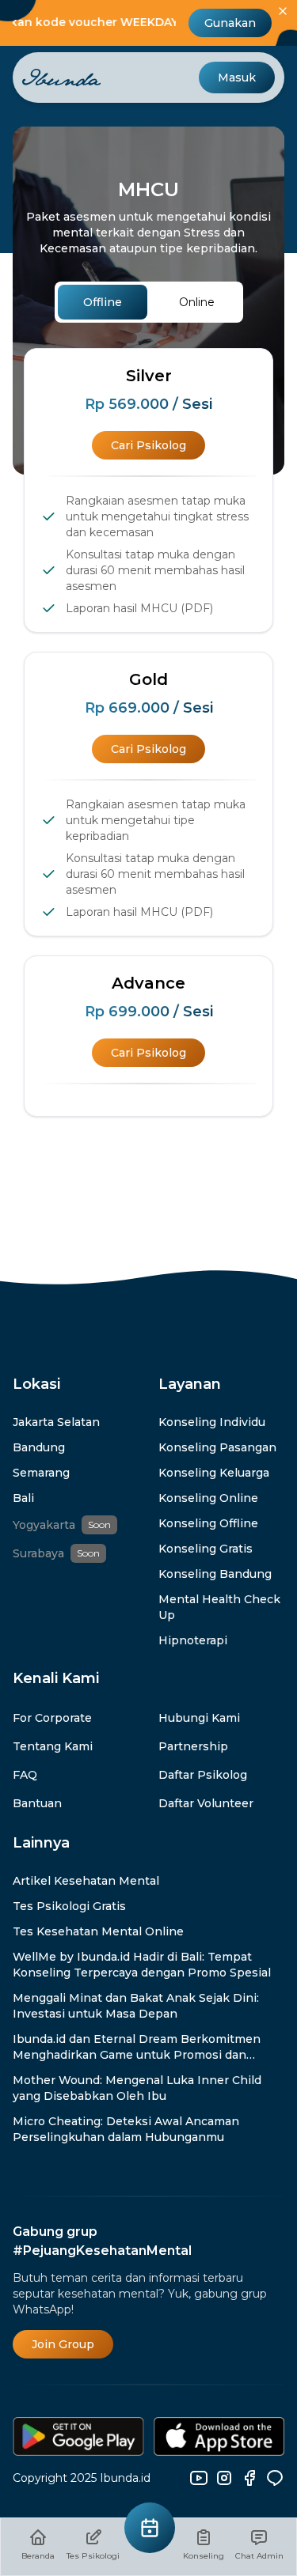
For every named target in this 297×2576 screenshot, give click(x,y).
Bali (23, 1498)
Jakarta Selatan (56, 1422)
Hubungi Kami (199, 1718)
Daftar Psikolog (203, 1775)
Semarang (41, 1473)
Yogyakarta (44, 1525)
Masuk (237, 78)
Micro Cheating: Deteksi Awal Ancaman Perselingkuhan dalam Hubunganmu (126, 2129)
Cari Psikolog (148, 445)
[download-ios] (219, 2436)
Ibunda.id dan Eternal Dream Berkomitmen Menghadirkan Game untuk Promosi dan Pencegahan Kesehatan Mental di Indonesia (140, 2047)
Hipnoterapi (193, 1640)
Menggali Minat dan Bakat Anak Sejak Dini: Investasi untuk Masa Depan (136, 2006)
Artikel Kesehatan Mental (86, 1881)
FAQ (25, 1775)
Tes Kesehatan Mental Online (98, 1931)
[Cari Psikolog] (150, 2528)
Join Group (63, 2344)
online (197, 302)
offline (103, 302)
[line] (275, 2478)
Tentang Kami (53, 1746)
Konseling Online (208, 1498)
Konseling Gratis (206, 1549)
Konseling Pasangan (217, 1447)
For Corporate (52, 1718)
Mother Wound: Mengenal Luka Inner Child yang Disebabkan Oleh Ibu (137, 2088)
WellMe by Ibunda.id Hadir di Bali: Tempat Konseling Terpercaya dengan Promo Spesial (142, 1965)
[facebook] (249, 2478)
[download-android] (78, 2436)
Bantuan (37, 1803)
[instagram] (224, 2478)
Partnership (193, 1746)
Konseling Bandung (215, 1574)
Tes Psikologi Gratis (69, 1906)
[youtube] (199, 2478)
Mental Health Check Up (219, 1607)
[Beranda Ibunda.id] (62, 78)
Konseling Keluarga (214, 1473)
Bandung (39, 1447)
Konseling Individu (212, 1422)
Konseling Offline (208, 1523)
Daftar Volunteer (206, 1803)
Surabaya (38, 1553)
